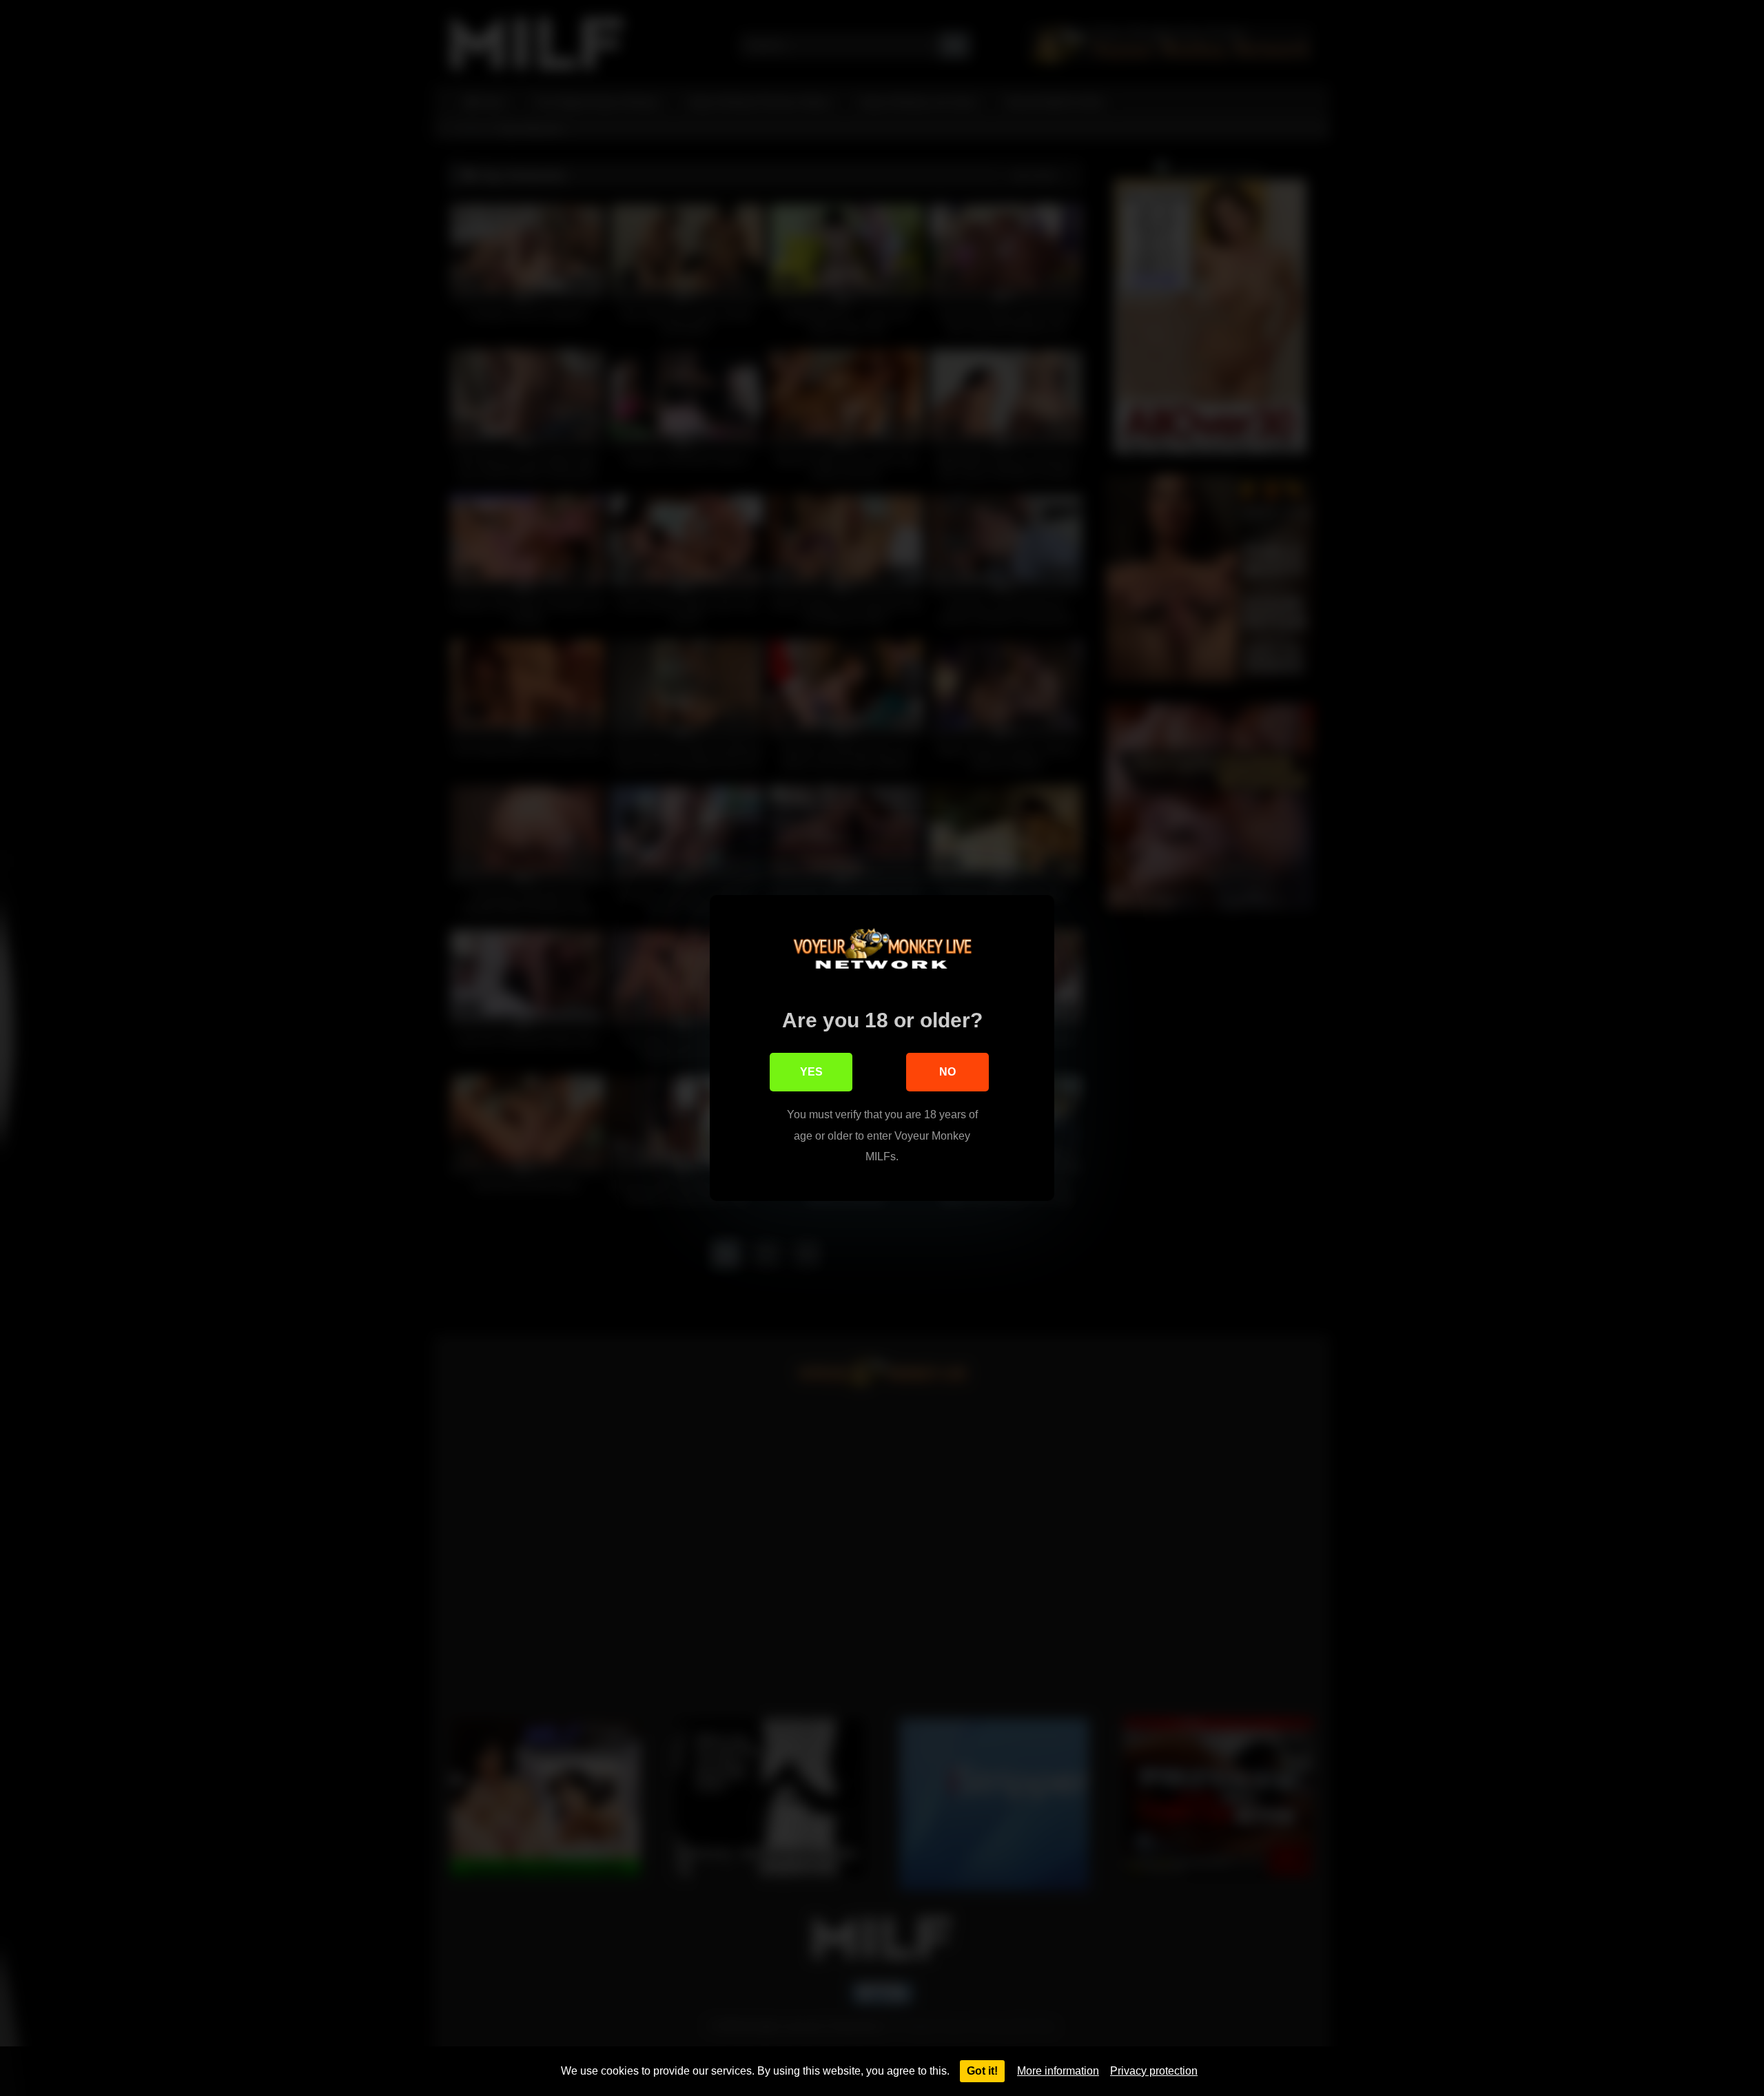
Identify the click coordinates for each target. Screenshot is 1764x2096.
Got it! (982, 2071)
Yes (811, 1072)
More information (1058, 2071)
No (947, 1072)
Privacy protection (1154, 2071)
